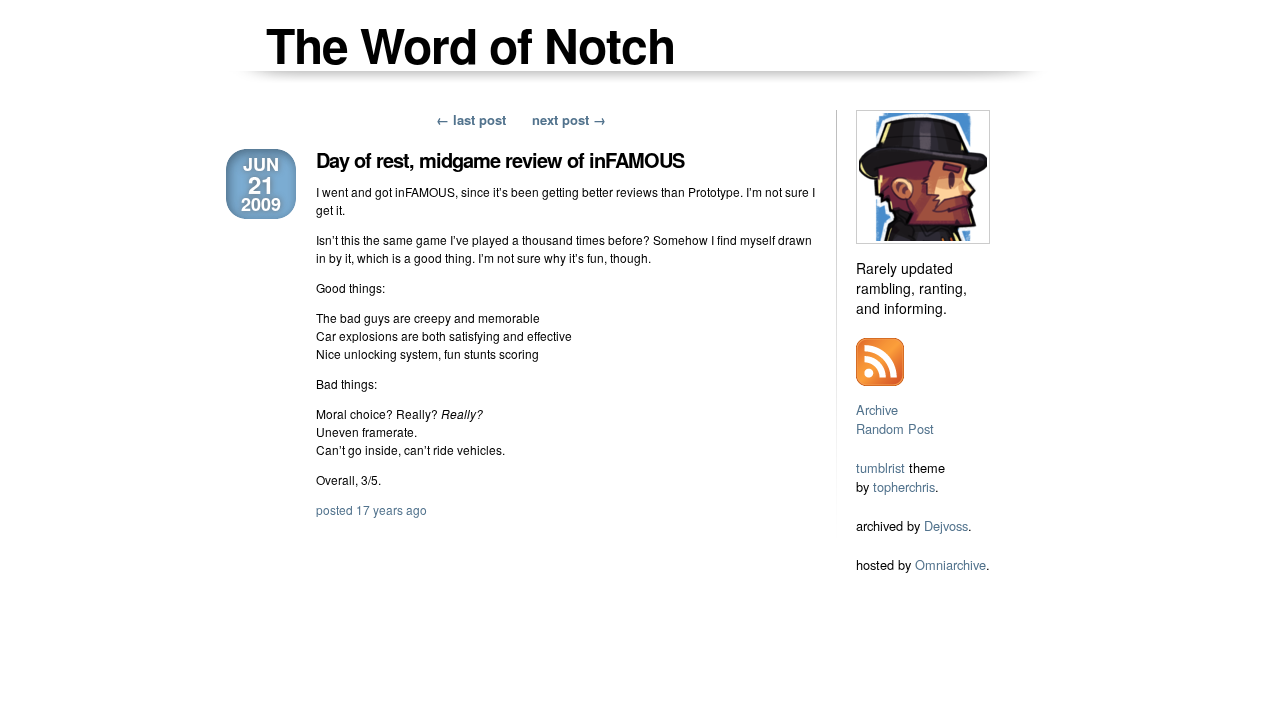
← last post (471, 119)
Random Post (895, 428)
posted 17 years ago (371, 509)
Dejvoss (946, 525)
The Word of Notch (470, 44)
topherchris (904, 486)
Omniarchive (950, 564)
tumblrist (880, 467)
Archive (877, 409)
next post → (569, 119)
